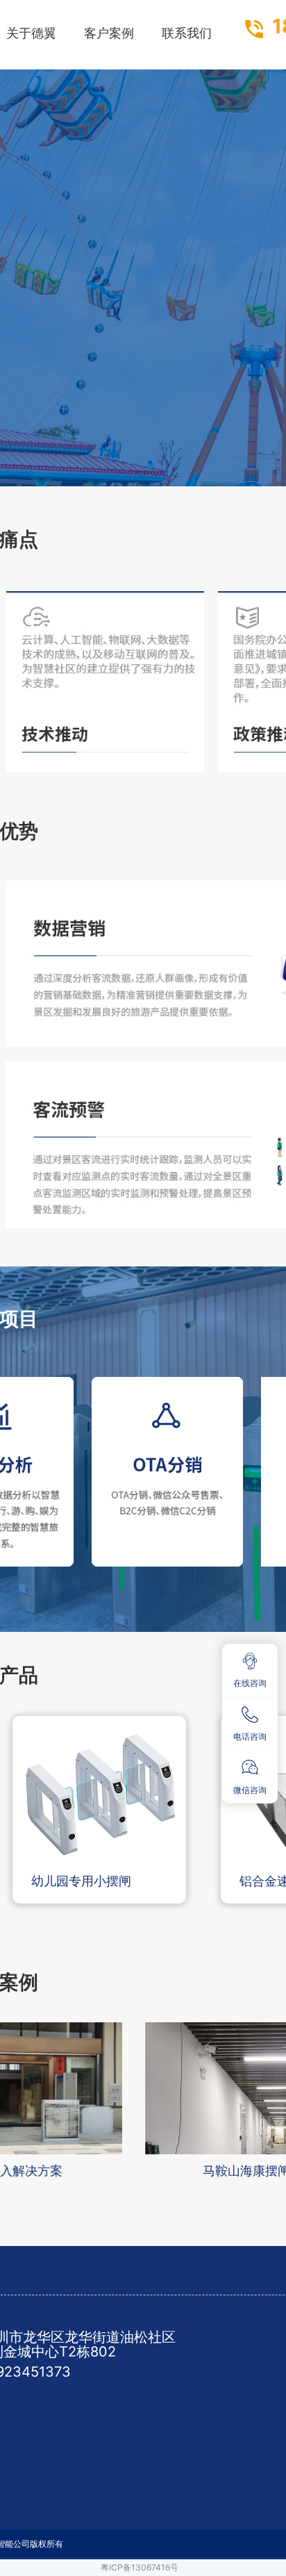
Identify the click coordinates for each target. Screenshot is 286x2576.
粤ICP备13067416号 (140, 2567)
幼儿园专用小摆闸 (81, 1881)
